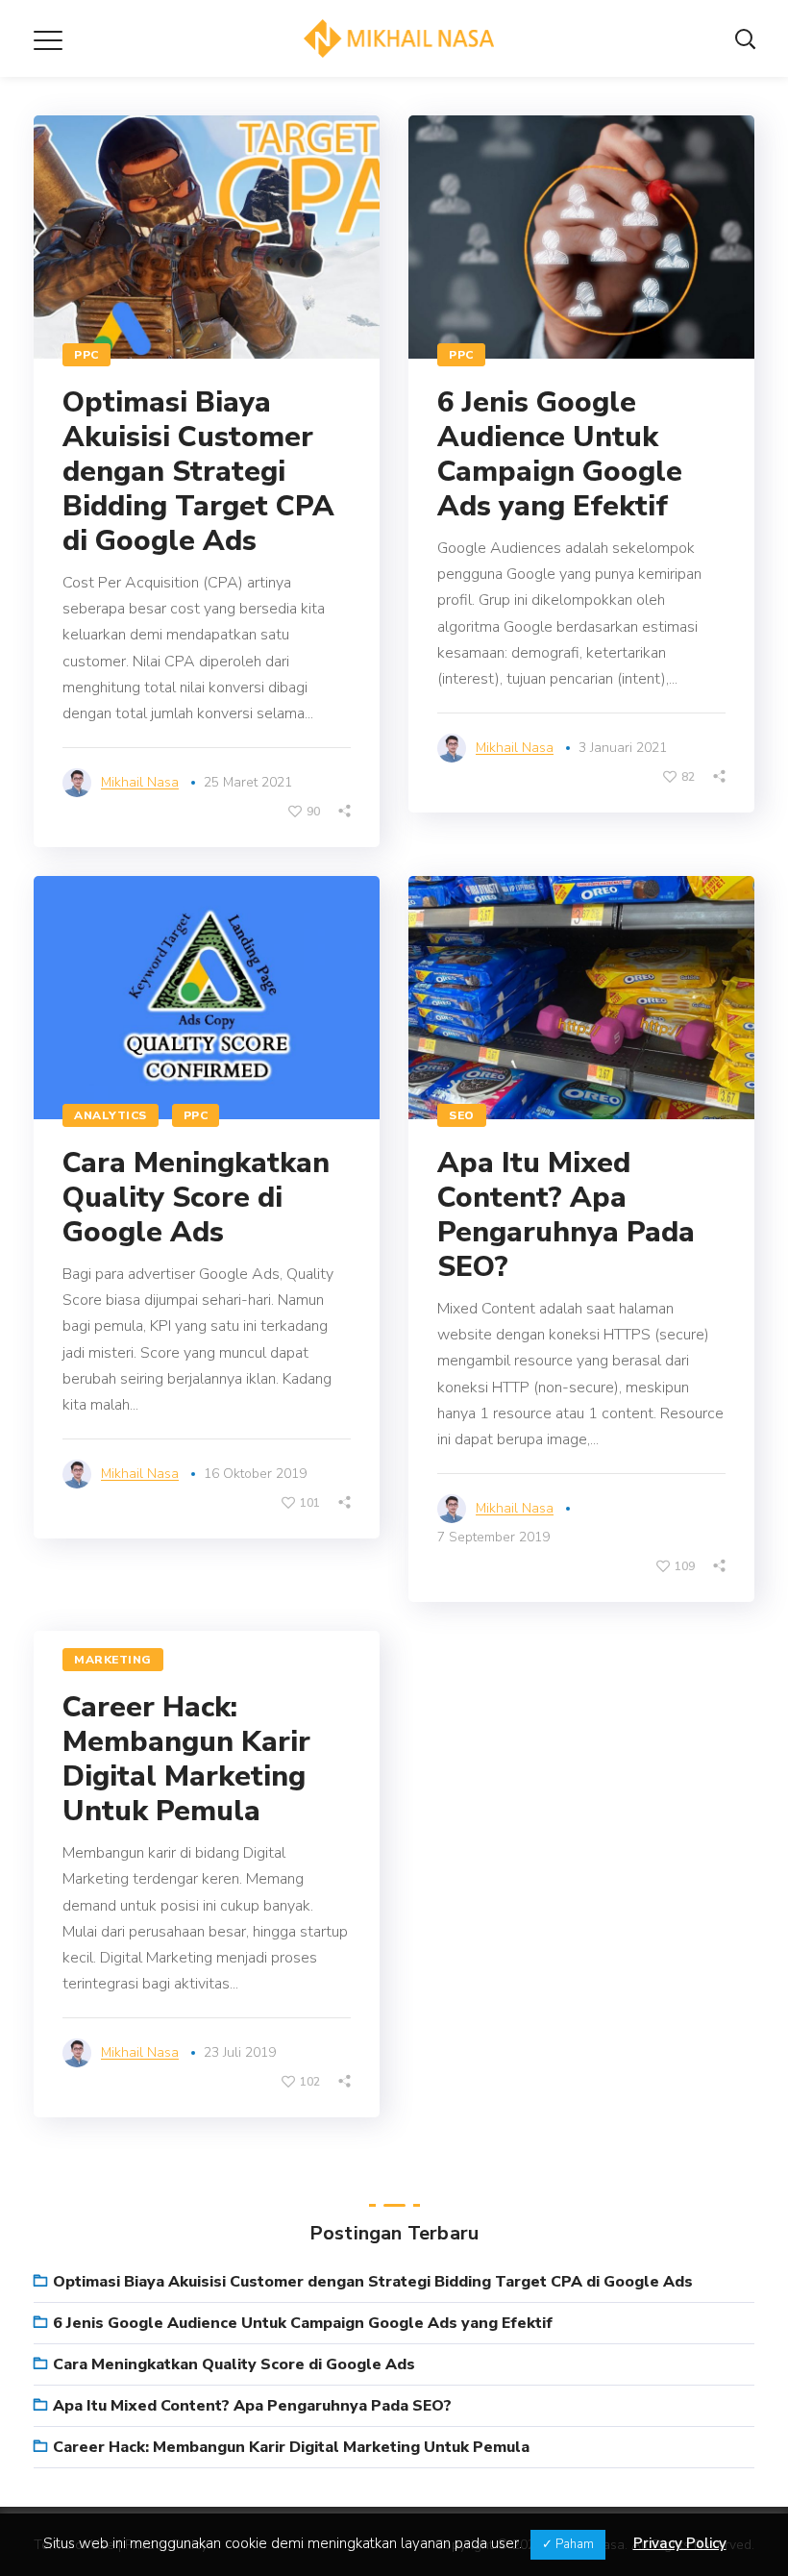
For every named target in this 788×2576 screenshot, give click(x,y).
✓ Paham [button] (568, 2544)
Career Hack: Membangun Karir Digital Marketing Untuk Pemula (186, 1759)
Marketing (113, 1660)
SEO (462, 1115)
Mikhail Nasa (140, 782)
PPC (86, 355)
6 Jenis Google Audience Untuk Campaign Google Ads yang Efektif (560, 454)
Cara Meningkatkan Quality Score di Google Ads (196, 1198)
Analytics (111, 1115)
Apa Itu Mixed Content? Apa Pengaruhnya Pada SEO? (566, 1215)
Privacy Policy (680, 2543)
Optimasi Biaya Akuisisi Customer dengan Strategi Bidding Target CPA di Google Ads (198, 472)
